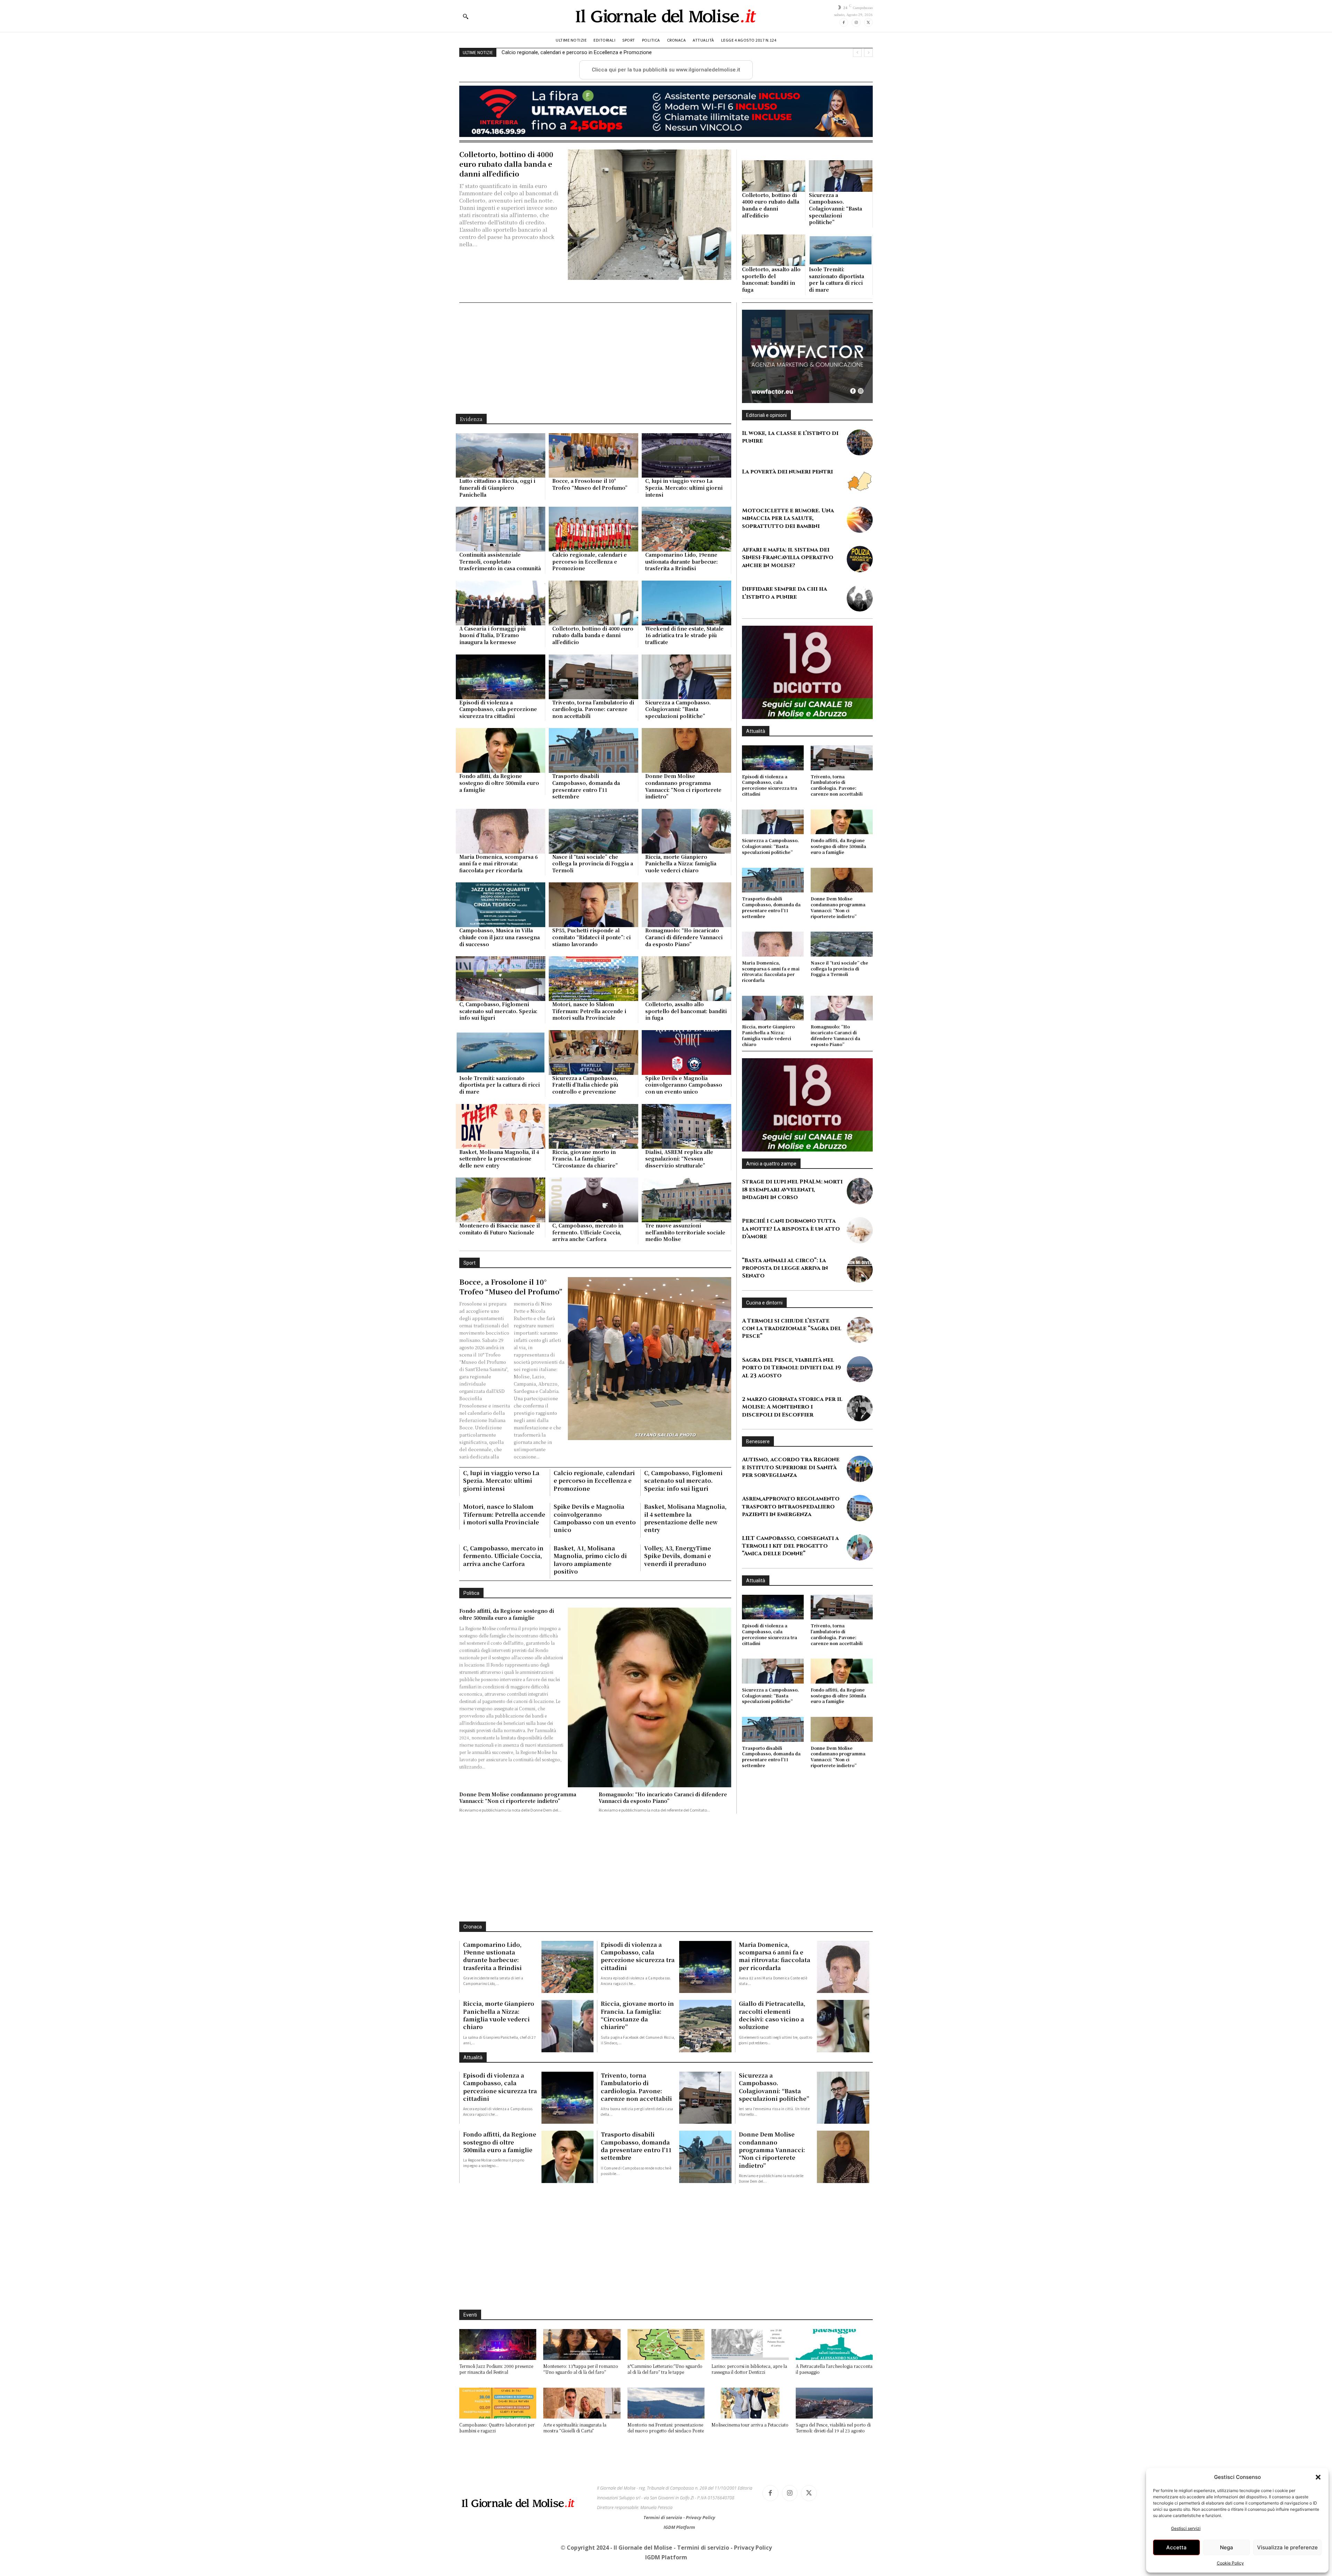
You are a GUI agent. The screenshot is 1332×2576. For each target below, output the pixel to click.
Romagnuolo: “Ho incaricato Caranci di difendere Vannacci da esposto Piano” (684, 937)
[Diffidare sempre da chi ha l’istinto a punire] (860, 598)
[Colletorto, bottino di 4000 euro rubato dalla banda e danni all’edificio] (649, 215)
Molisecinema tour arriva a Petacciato (750, 2425)
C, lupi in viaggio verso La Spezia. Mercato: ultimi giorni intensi (684, 487)
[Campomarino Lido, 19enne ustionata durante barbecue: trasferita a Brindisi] (686, 529)
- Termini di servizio (702, 2548)
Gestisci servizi (1186, 2528)
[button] (1318, 2477)
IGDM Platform (679, 2527)
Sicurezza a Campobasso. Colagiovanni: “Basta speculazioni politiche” (835, 208)
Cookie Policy (1230, 2563)
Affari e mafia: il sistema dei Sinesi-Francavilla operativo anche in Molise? (788, 558)
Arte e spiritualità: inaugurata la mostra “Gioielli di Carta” (575, 2428)
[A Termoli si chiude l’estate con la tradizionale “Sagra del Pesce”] (860, 1346)
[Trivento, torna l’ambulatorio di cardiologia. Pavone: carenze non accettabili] (594, 677)
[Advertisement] (595, 358)
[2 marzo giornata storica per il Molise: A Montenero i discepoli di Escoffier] (860, 1424)
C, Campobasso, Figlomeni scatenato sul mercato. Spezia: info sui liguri (498, 1011)
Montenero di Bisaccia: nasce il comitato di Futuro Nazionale (499, 1229)
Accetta (1176, 2547)
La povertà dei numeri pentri (787, 472)
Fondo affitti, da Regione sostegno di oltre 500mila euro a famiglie (499, 783)
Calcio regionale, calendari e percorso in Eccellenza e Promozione (590, 561)
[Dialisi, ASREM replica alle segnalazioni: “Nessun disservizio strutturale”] (686, 1126)
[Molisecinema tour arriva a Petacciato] (750, 2403)
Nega (1227, 2547)
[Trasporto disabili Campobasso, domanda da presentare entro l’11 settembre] (594, 750)
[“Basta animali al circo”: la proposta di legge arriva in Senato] (860, 1285)
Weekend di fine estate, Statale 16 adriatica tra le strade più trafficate (580, 52)
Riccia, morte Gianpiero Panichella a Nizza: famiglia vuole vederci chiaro (681, 863)
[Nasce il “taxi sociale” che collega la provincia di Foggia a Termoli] (594, 831)
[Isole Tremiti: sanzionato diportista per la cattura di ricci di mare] (841, 250)
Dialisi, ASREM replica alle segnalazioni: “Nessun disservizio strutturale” (679, 1159)
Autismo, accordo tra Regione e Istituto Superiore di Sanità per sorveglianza (791, 1483)
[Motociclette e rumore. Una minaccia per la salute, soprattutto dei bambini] (860, 520)
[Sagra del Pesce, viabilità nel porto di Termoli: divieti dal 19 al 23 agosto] (860, 1385)
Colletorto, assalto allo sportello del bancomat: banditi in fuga (771, 279)
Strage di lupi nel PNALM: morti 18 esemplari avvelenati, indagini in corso (792, 1205)
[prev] (857, 53)
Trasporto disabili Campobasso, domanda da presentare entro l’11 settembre (586, 786)
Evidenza (471, 419)
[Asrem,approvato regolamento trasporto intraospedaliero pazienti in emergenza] (860, 1524)
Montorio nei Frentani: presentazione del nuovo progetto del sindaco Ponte (666, 2428)
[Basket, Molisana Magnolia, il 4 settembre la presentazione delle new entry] (501, 1126)
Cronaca (473, 1927)
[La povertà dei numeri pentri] (860, 481)
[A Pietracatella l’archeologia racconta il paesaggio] (834, 2344)
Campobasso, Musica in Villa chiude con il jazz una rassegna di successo (499, 937)
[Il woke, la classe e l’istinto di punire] (860, 442)
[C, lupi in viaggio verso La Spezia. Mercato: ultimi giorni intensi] (686, 456)
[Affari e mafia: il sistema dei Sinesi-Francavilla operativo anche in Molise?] (860, 559)
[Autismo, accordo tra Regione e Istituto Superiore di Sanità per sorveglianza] (860, 1484)
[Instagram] (856, 22)
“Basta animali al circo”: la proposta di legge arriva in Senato (785, 1283)
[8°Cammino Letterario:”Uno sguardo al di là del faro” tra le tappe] (666, 2344)
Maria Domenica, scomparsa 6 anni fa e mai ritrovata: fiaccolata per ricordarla (498, 863)
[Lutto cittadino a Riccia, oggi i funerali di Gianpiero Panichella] (501, 456)
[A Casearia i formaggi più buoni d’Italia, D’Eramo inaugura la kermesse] (501, 603)
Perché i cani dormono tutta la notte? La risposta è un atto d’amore (791, 1244)
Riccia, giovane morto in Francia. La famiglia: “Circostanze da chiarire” (585, 1159)
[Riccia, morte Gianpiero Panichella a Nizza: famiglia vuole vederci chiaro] (686, 831)
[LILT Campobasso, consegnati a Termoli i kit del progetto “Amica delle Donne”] (860, 1563)
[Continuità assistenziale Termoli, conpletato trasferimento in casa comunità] (501, 529)
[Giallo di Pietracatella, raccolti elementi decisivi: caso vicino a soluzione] (843, 2026)
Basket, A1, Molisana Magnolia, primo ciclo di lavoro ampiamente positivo (590, 1560)
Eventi (470, 2315)
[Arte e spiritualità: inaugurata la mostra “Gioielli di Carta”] (582, 2403)
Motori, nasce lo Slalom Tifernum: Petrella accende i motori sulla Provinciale (589, 1011)
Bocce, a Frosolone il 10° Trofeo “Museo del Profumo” (590, 484)
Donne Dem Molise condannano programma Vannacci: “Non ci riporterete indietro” (683, 786)
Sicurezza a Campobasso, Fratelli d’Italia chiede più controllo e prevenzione (585, 1085)
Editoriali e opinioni (766, 415)
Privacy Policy (701, 2517)
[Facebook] (844, 22)
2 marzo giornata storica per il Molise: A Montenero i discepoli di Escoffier (792, 1423)
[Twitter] (868, 22)
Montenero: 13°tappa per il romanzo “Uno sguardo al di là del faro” (581, 2369)
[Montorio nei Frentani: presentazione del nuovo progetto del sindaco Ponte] (666, 2403)
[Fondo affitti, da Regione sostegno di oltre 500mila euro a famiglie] (501, 750)
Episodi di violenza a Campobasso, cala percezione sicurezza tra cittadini (498, 709)
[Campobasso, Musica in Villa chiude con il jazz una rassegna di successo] (501, 905)
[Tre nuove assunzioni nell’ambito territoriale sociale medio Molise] (686, 1200)
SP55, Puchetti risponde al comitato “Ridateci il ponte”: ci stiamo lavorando (591, 937)
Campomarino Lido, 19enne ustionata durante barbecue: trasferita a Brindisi (681, 561)
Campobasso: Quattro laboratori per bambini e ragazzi (497, 2428)
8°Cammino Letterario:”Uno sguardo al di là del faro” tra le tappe (665, 2369)
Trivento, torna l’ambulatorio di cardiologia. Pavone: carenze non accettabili (593, 709)
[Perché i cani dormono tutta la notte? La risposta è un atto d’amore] (860, 1246)
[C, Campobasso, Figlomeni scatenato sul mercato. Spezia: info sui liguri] (501, 979)
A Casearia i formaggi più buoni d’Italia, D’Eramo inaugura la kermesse (492, 635)
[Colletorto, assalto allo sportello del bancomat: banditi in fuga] (774, 250)
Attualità (756, 731)
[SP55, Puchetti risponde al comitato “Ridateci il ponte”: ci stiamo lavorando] (594, 905)
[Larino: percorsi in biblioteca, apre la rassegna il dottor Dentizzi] (750, 2344)
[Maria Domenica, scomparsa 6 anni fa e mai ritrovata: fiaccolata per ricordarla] (501, 831)
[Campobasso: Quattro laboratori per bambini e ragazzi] (498, 2403)
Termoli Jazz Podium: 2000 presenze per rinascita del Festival (496, 2369)
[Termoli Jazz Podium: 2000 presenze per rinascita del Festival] (498, 2344)
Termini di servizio (663, 2517)
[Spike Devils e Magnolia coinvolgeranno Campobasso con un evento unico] (686, 1052)
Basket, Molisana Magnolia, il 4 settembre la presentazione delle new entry (499, 1159)
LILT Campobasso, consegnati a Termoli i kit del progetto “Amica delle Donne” (790, 1561)
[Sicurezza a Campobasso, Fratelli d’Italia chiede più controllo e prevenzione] (594, 1052)
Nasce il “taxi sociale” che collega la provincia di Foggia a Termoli (593, 863)
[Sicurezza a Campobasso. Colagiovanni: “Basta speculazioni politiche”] (841, 176)
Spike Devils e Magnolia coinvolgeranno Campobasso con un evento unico (684, 1085)
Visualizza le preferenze (1287, 2547)
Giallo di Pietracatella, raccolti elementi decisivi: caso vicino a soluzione (772, 2015)
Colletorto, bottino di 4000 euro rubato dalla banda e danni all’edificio (506, 164)
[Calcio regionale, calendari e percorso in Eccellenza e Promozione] (594, 529)
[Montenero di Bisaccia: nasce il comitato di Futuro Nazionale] (501, 1200)
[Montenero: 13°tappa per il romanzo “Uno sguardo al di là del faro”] (582, 2344)
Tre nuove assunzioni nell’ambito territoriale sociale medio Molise (685, 1232)
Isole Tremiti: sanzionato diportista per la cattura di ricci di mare (836, 279)
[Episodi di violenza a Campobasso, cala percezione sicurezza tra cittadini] (501, 677)
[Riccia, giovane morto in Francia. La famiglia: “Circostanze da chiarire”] (594, 1126)
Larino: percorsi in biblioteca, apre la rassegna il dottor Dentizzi (749, 2369)
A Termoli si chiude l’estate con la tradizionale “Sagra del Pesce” (792, 1344)
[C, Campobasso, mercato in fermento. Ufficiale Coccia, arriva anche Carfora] (594, 1200)
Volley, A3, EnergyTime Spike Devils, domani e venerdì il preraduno (678, 1556)
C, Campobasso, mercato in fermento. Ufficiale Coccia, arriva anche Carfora (588, 1232)
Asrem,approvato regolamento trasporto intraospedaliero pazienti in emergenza (791, 1522)
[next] (868, 53)
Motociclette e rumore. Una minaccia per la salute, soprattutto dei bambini (788, 518)
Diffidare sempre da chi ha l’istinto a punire (784, 593)
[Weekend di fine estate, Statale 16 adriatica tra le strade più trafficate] (686, 603)
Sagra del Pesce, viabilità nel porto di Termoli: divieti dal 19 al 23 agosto (791, 1383)
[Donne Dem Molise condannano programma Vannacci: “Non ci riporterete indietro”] (686, 750)
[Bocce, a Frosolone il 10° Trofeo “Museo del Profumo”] (594, 456)
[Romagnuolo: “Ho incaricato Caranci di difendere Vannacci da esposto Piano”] (686, 905)
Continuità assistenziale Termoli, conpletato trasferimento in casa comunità (500, 561)
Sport (469, 1263)
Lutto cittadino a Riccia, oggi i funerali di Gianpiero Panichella (497, 487)
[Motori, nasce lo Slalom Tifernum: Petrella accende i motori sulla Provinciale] (594, 979)
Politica (471, 1593)
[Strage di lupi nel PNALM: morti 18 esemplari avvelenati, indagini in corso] (860, 1206)
